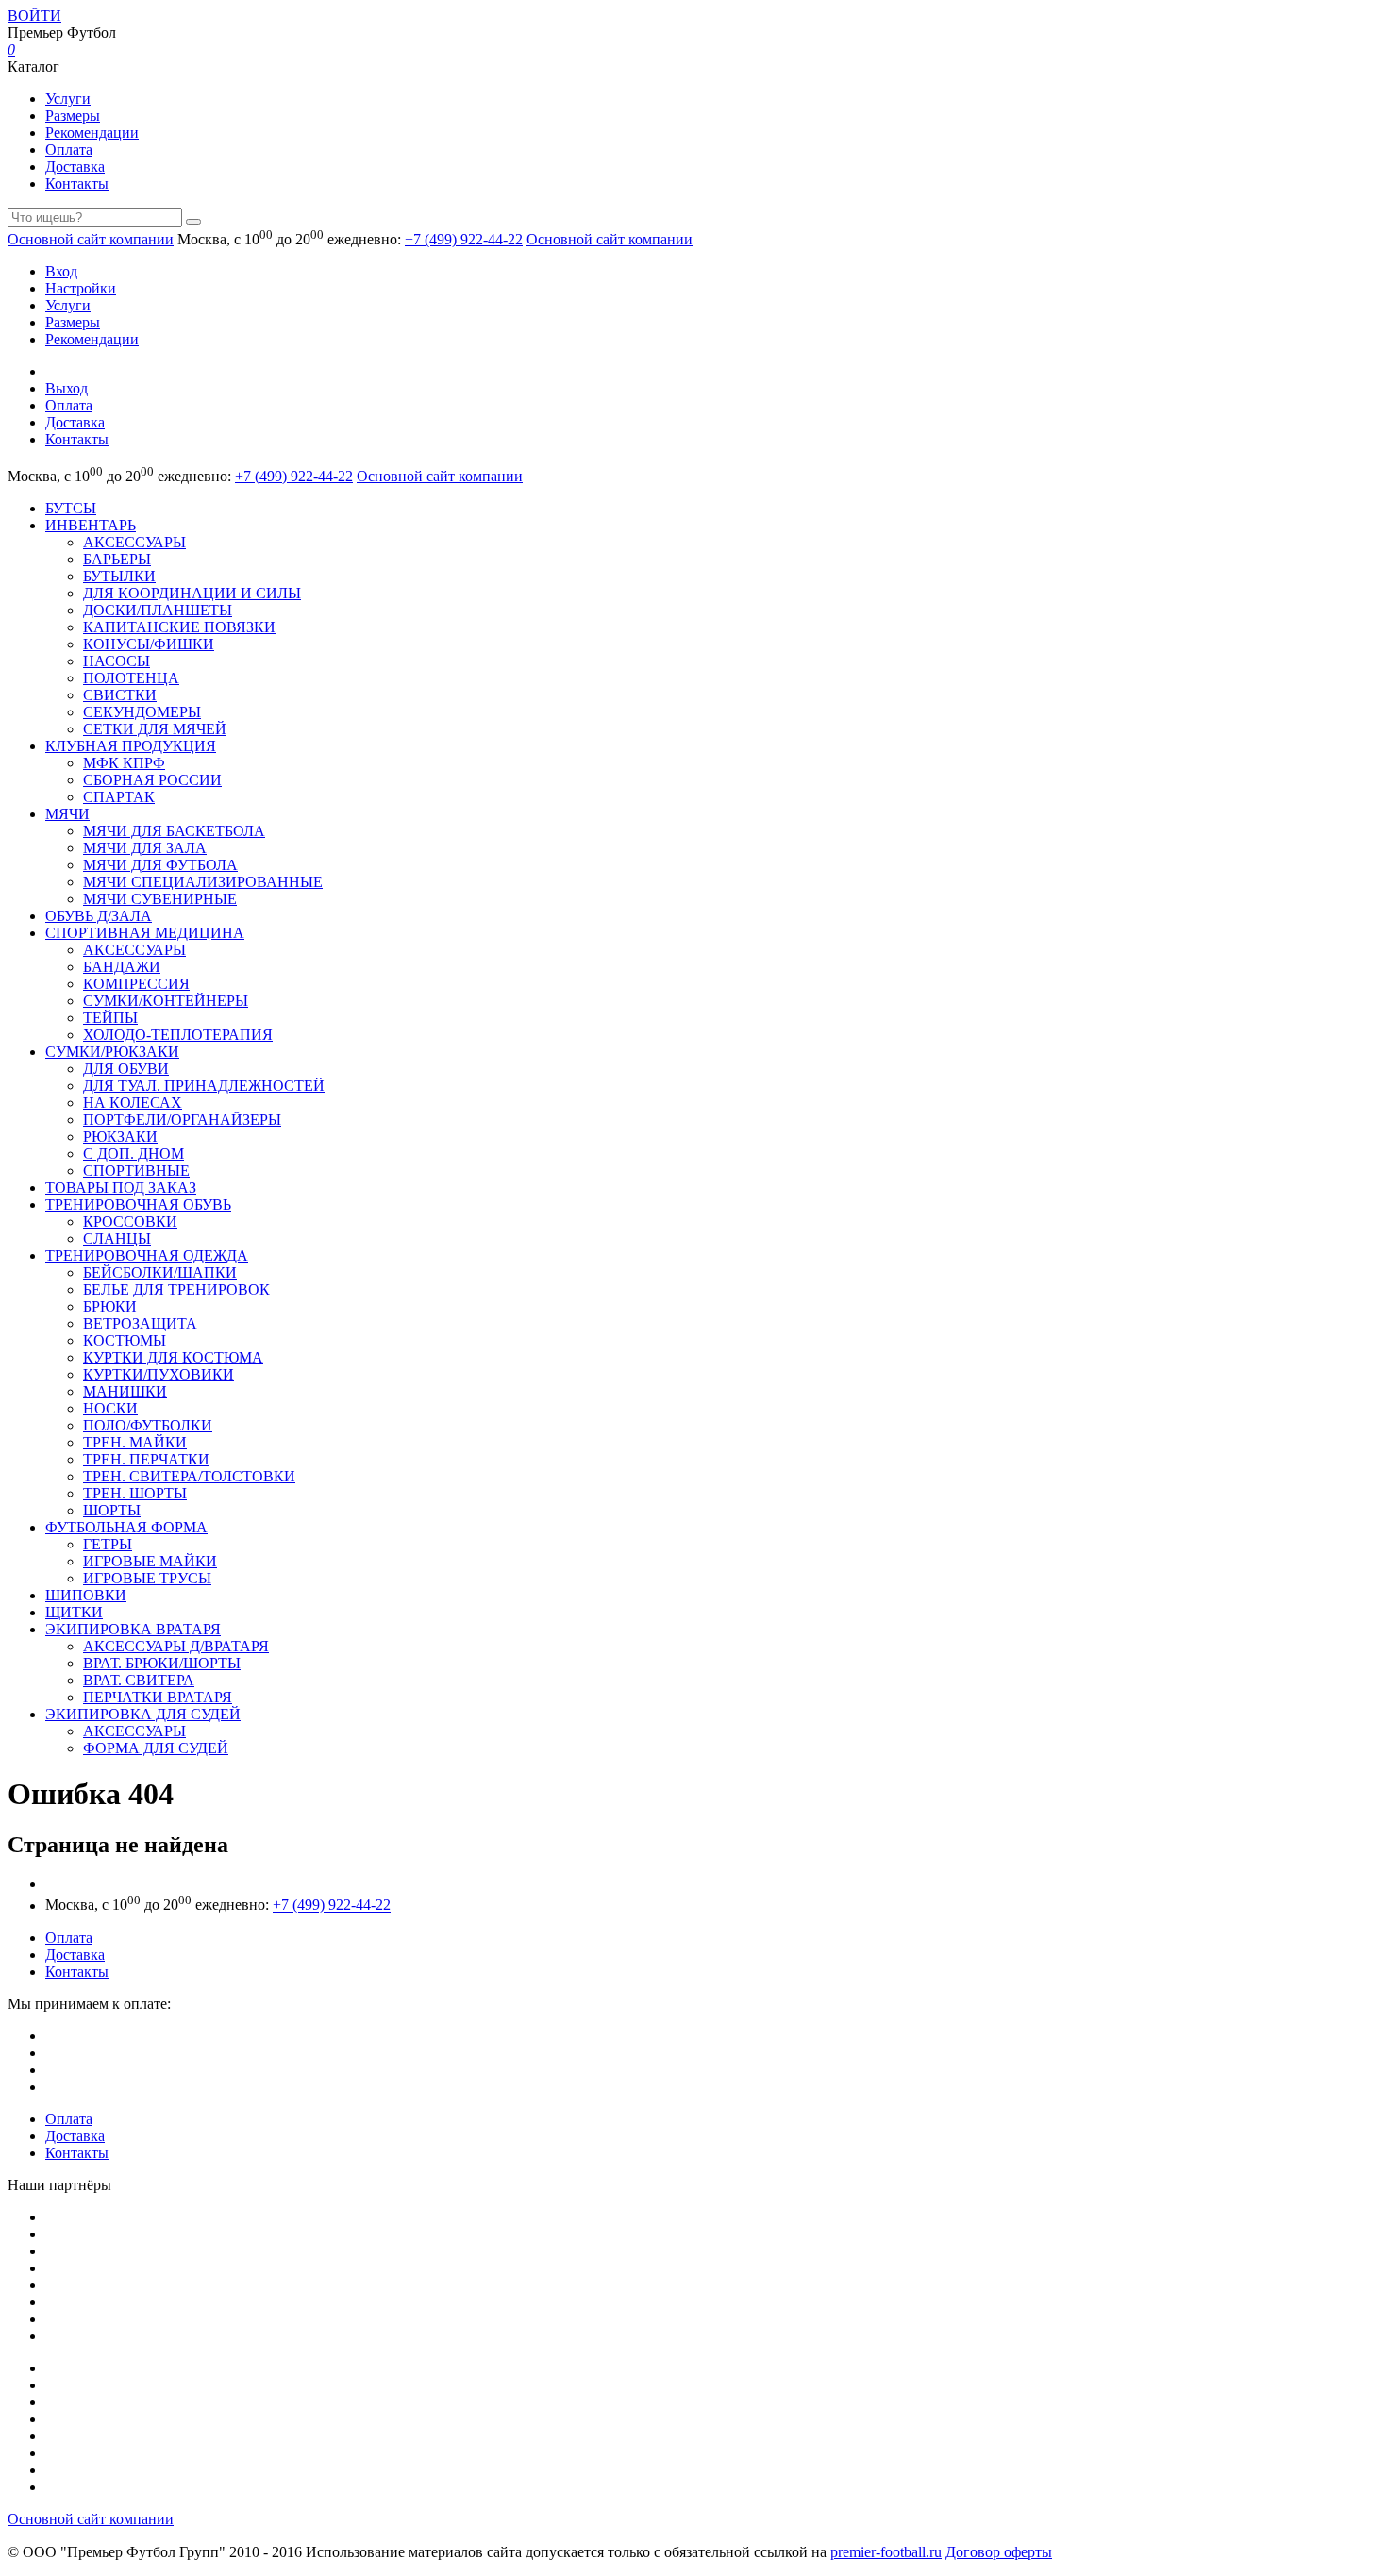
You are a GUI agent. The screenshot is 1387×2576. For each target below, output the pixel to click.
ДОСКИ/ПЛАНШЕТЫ (158, 610)
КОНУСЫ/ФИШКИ (149, 644)
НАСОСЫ (117, 661)
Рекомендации (92, 133)
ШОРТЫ (112, 1510)
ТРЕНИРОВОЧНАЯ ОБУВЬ (138, 1204)
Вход (61, 271)
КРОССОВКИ (130, 1221)
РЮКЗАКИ (120, 1137)
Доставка (75, 167)
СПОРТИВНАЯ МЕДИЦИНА (145, 933)
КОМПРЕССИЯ (136, 984)
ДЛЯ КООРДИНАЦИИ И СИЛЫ (192, 593)
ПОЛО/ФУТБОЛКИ (148, 1425)
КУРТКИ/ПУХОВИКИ (159, 1374)
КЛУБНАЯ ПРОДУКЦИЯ (131, 746)
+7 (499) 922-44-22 (464, 239)
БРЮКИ (110, 1306)
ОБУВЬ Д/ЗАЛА (99, 916)
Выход (67, 388)
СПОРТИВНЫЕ (136, 1171)
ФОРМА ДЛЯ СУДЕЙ (156, 1748)
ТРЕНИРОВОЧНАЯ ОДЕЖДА (147, 1255)
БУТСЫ (71, 508)
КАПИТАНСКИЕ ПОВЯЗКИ (179, 627)
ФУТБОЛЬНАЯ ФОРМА (126, 1527)
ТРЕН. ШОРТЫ (135, 1493)
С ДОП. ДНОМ (134, 1154)
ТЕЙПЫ (110, 1018)
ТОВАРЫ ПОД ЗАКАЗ (121, 1188)
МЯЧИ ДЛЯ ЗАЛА (145, 848)
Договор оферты (999, 2552)
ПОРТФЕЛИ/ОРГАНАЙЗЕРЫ (182, 1120)
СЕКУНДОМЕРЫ (142, 712)
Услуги (68, 99)
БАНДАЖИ (122, 967)
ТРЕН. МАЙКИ (135, 1442)
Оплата (69, 150)
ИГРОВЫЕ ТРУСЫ (147, 1578)
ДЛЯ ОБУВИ (126, 1069)
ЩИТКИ (74, 1612)
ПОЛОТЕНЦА (131, 678)
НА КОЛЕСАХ (133, 1103)
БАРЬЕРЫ (117, 559)
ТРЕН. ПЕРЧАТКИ (146, 1459)
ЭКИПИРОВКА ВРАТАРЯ (133, 1629)
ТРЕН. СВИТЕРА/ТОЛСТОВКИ (189, 1476)
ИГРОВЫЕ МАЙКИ (150, 1561)
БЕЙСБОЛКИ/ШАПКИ (160, 1272)
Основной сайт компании (91, 239)
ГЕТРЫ (108, 1544)
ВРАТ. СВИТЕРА (139, 1680)
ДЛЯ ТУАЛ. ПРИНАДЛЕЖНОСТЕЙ (204, 1086)
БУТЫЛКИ (119, 576)
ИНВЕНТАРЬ (91, 525)
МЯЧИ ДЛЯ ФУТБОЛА (160, 865)
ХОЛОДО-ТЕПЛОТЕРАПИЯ (178, 1035)
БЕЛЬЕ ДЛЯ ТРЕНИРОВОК (176, 1289)
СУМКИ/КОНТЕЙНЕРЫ (166, 1001)
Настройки (81, 288)
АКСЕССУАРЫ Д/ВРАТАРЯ (176, 1646)
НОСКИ (110, 1408)
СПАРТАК (119, 797)
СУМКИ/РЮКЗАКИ (112, 1052)
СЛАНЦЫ (117, 1238)
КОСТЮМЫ (125, 1340)
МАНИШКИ (125, 1391)
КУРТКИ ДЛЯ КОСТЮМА (173, 1357)
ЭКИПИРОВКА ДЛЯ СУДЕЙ (143, 1714)
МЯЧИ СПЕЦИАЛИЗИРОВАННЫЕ (203, 882)
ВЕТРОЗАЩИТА (140, 1323)
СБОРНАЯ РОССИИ (152, 780)
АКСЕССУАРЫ (134, 542)
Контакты (77, 184)
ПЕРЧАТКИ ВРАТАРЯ (158, 1697)
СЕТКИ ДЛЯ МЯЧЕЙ (155, 729)
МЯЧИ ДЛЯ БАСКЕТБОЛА (174, 831)
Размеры (73, 116)
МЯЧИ (67, 814)
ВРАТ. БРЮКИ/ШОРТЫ (162, 1663)
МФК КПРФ (124, 763)
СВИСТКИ (120, 695)
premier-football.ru (886, 2552)
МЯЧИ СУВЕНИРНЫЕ (160, 899)
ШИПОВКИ (86, 1595)
